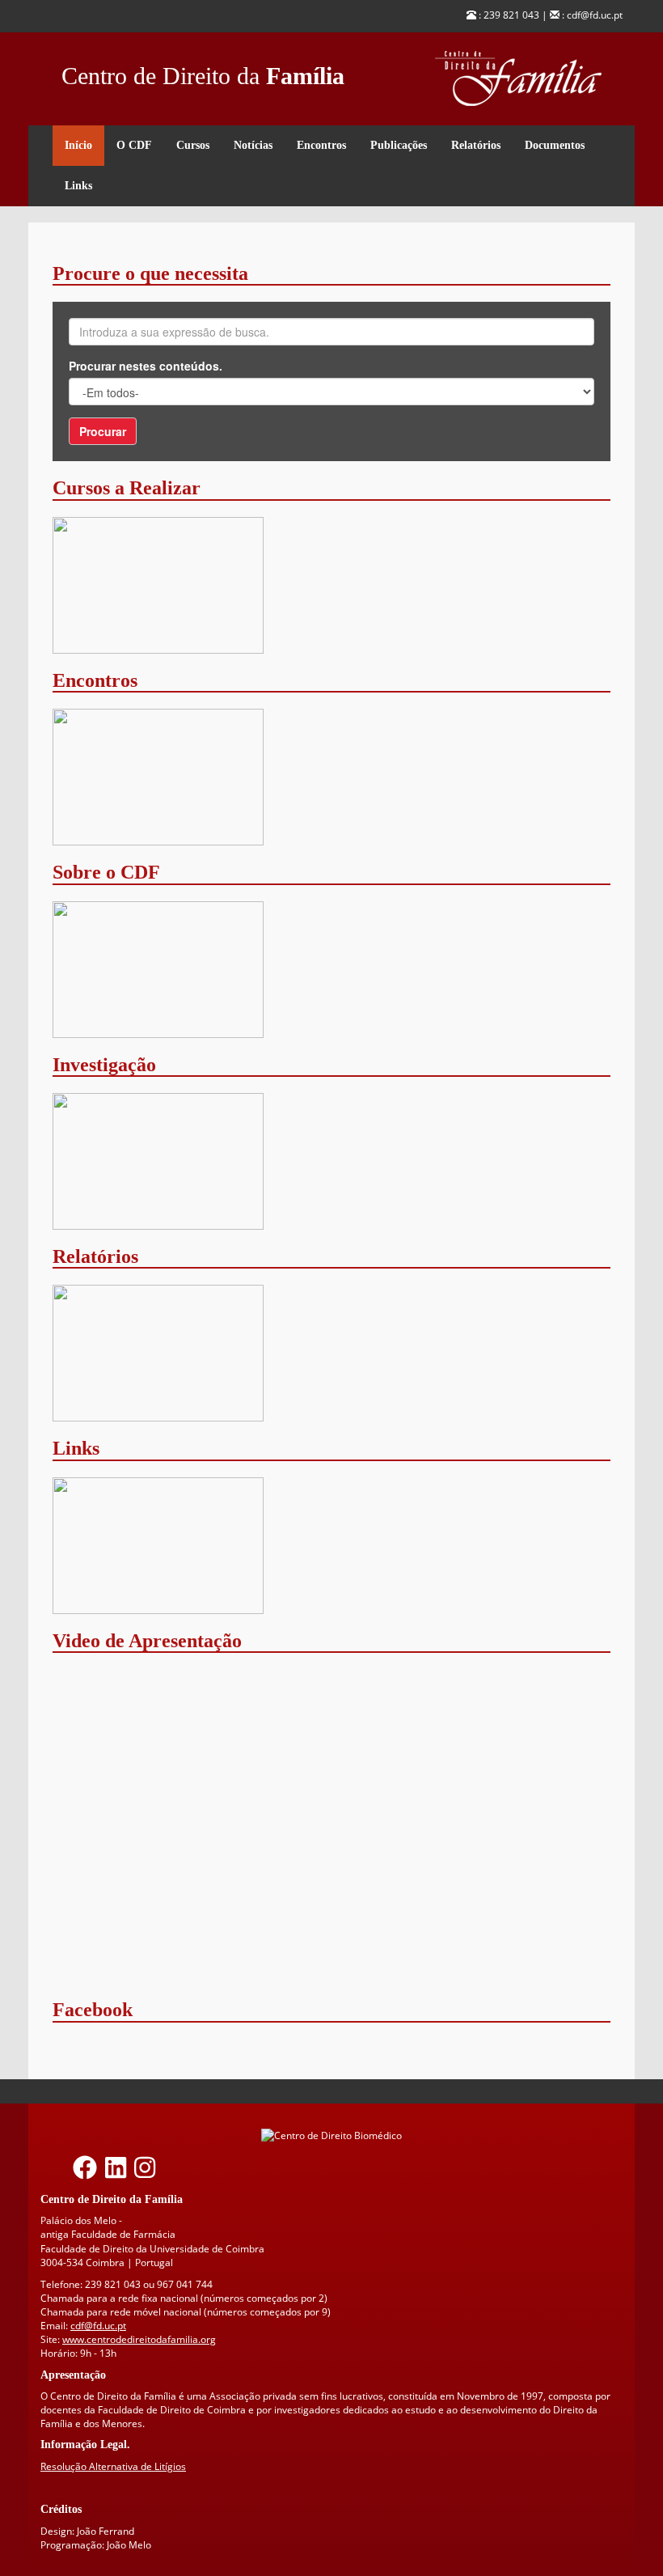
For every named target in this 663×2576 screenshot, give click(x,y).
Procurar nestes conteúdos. (146, 366)
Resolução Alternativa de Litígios (113, 2466)
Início (78, 145)
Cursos (193, 145)
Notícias (253, 145)
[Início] (529, 79)
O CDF (134, 145)
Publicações (399, 145)
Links (78, 186)
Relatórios (476, 145)
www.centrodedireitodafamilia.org (139, 2339)
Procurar (103, 431)
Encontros (321, 145)
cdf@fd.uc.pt (98, 2326)
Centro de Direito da (203, 72)
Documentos (555, 145)
